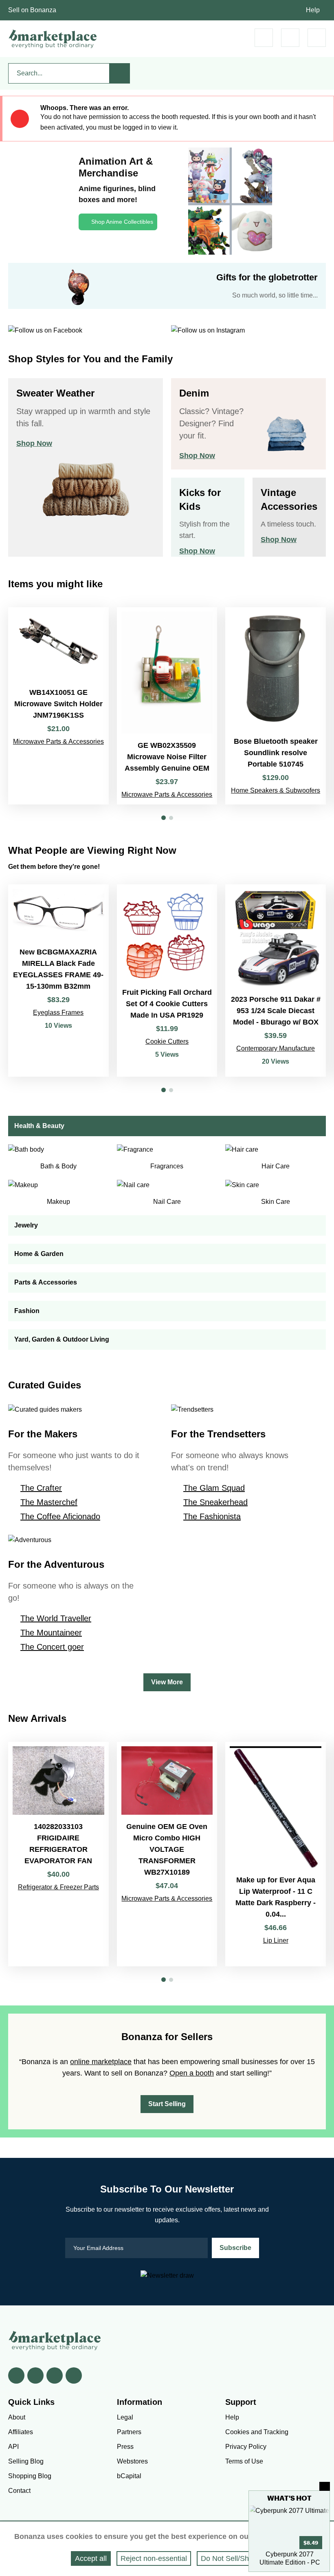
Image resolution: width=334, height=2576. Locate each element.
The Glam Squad (214, 1488)
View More (167, 1682)
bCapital (129, 2476)
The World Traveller (56, 1618)
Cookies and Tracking (257, 2432)
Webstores (132, 2461)
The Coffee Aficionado (60, 1516)
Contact (19, 2491)
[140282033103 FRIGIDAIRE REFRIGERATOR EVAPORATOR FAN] (58, 1854)
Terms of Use (244, 2461)
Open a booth (192, 2073)
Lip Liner (276, 1940)
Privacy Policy (246, 2447)
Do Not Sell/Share (230, 2558)
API (13, 2447)
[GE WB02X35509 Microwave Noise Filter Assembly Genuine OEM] (167, 706)
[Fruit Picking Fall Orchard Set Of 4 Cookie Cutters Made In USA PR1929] (167, 981)
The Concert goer (52, 1647)
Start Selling (167, 2104)
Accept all (91, 2558)
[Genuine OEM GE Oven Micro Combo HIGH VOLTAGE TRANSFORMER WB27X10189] (167, 1854)
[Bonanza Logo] (53, 39)
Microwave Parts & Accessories (58, 742)
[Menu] (317, 38)
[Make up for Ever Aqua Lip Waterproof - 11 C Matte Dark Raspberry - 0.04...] (276, 1854)
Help (313, 10)
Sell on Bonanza (32, 10)
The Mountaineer (51, 1633)
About (17, 2417)
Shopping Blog (30, 2476)
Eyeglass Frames (58, 1013)
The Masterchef (49, 1502)
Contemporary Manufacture (276, 1048)
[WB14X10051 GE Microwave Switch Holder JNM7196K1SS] (58, 706)
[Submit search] (120, 73)
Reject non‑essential (154, 2558)
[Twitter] (35, 2375)
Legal (125, 2417)
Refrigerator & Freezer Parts (58, 1887)
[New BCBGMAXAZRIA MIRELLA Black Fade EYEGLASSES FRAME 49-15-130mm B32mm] (58, 981)
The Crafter (41, 1488)
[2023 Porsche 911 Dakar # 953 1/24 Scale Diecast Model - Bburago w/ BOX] (276, 981)
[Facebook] (16, 2375)
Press (125, 2447)
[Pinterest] (55, 2375)
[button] (164, 818)
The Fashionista (212, 1516)
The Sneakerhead (215, 1502)
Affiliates (21, 2432)
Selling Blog (26, 2461)
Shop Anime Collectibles (122, 222)
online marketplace (101, 2062)
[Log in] (290, 38)
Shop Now (34, 443)
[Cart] (264, 38)
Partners (129, 2432)
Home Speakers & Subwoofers (276, 790)
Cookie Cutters (167, 1041)
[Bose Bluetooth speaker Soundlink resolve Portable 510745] (276, 706)
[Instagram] (74, 2375)
